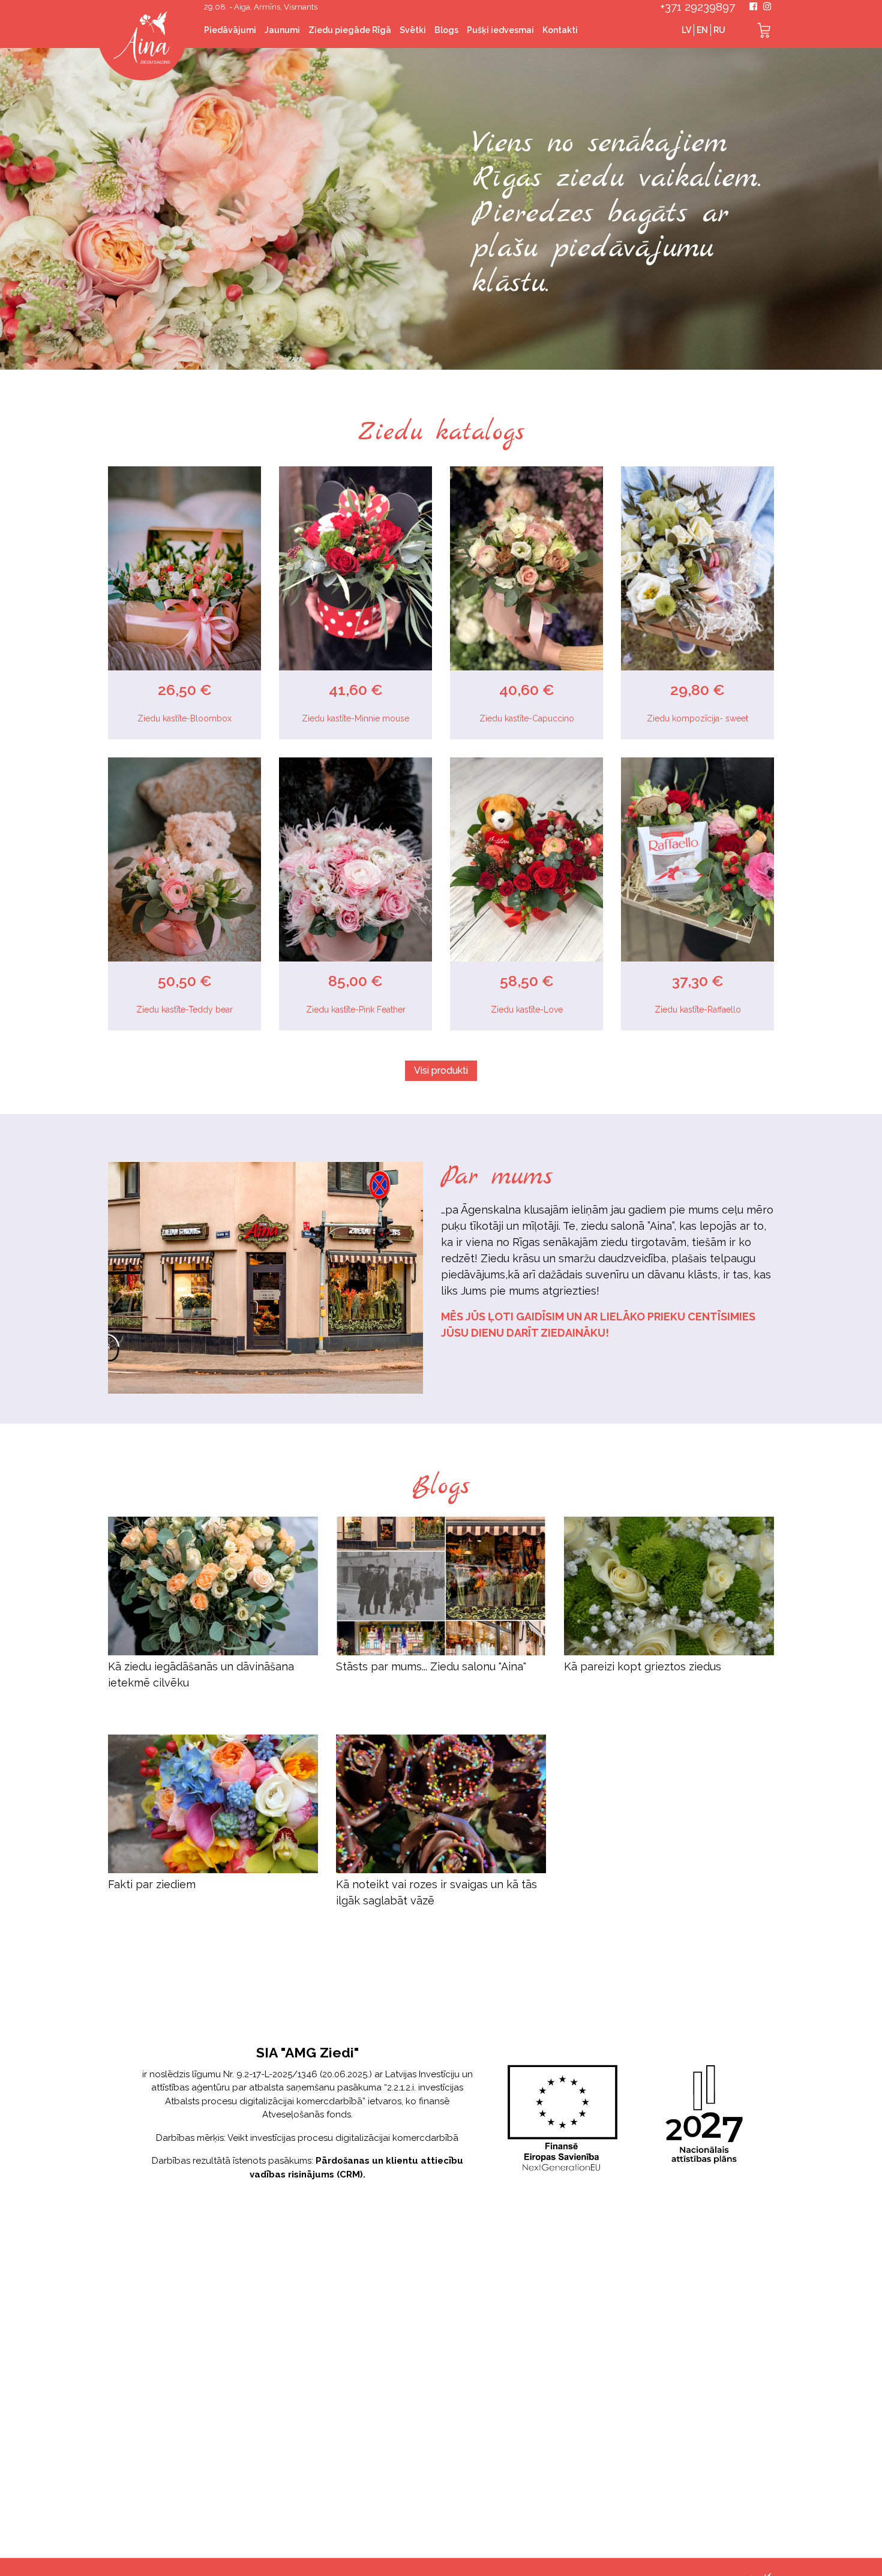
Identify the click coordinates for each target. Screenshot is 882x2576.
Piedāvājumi (230, 30)
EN (702, 30)
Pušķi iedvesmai (500, 30)
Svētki (413, 30)
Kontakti (560, 30)
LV (686, 30)
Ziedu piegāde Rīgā (350, 30)
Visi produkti (441, 1070)
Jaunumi (282, 30)
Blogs (446, 30)
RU (719, 30)
